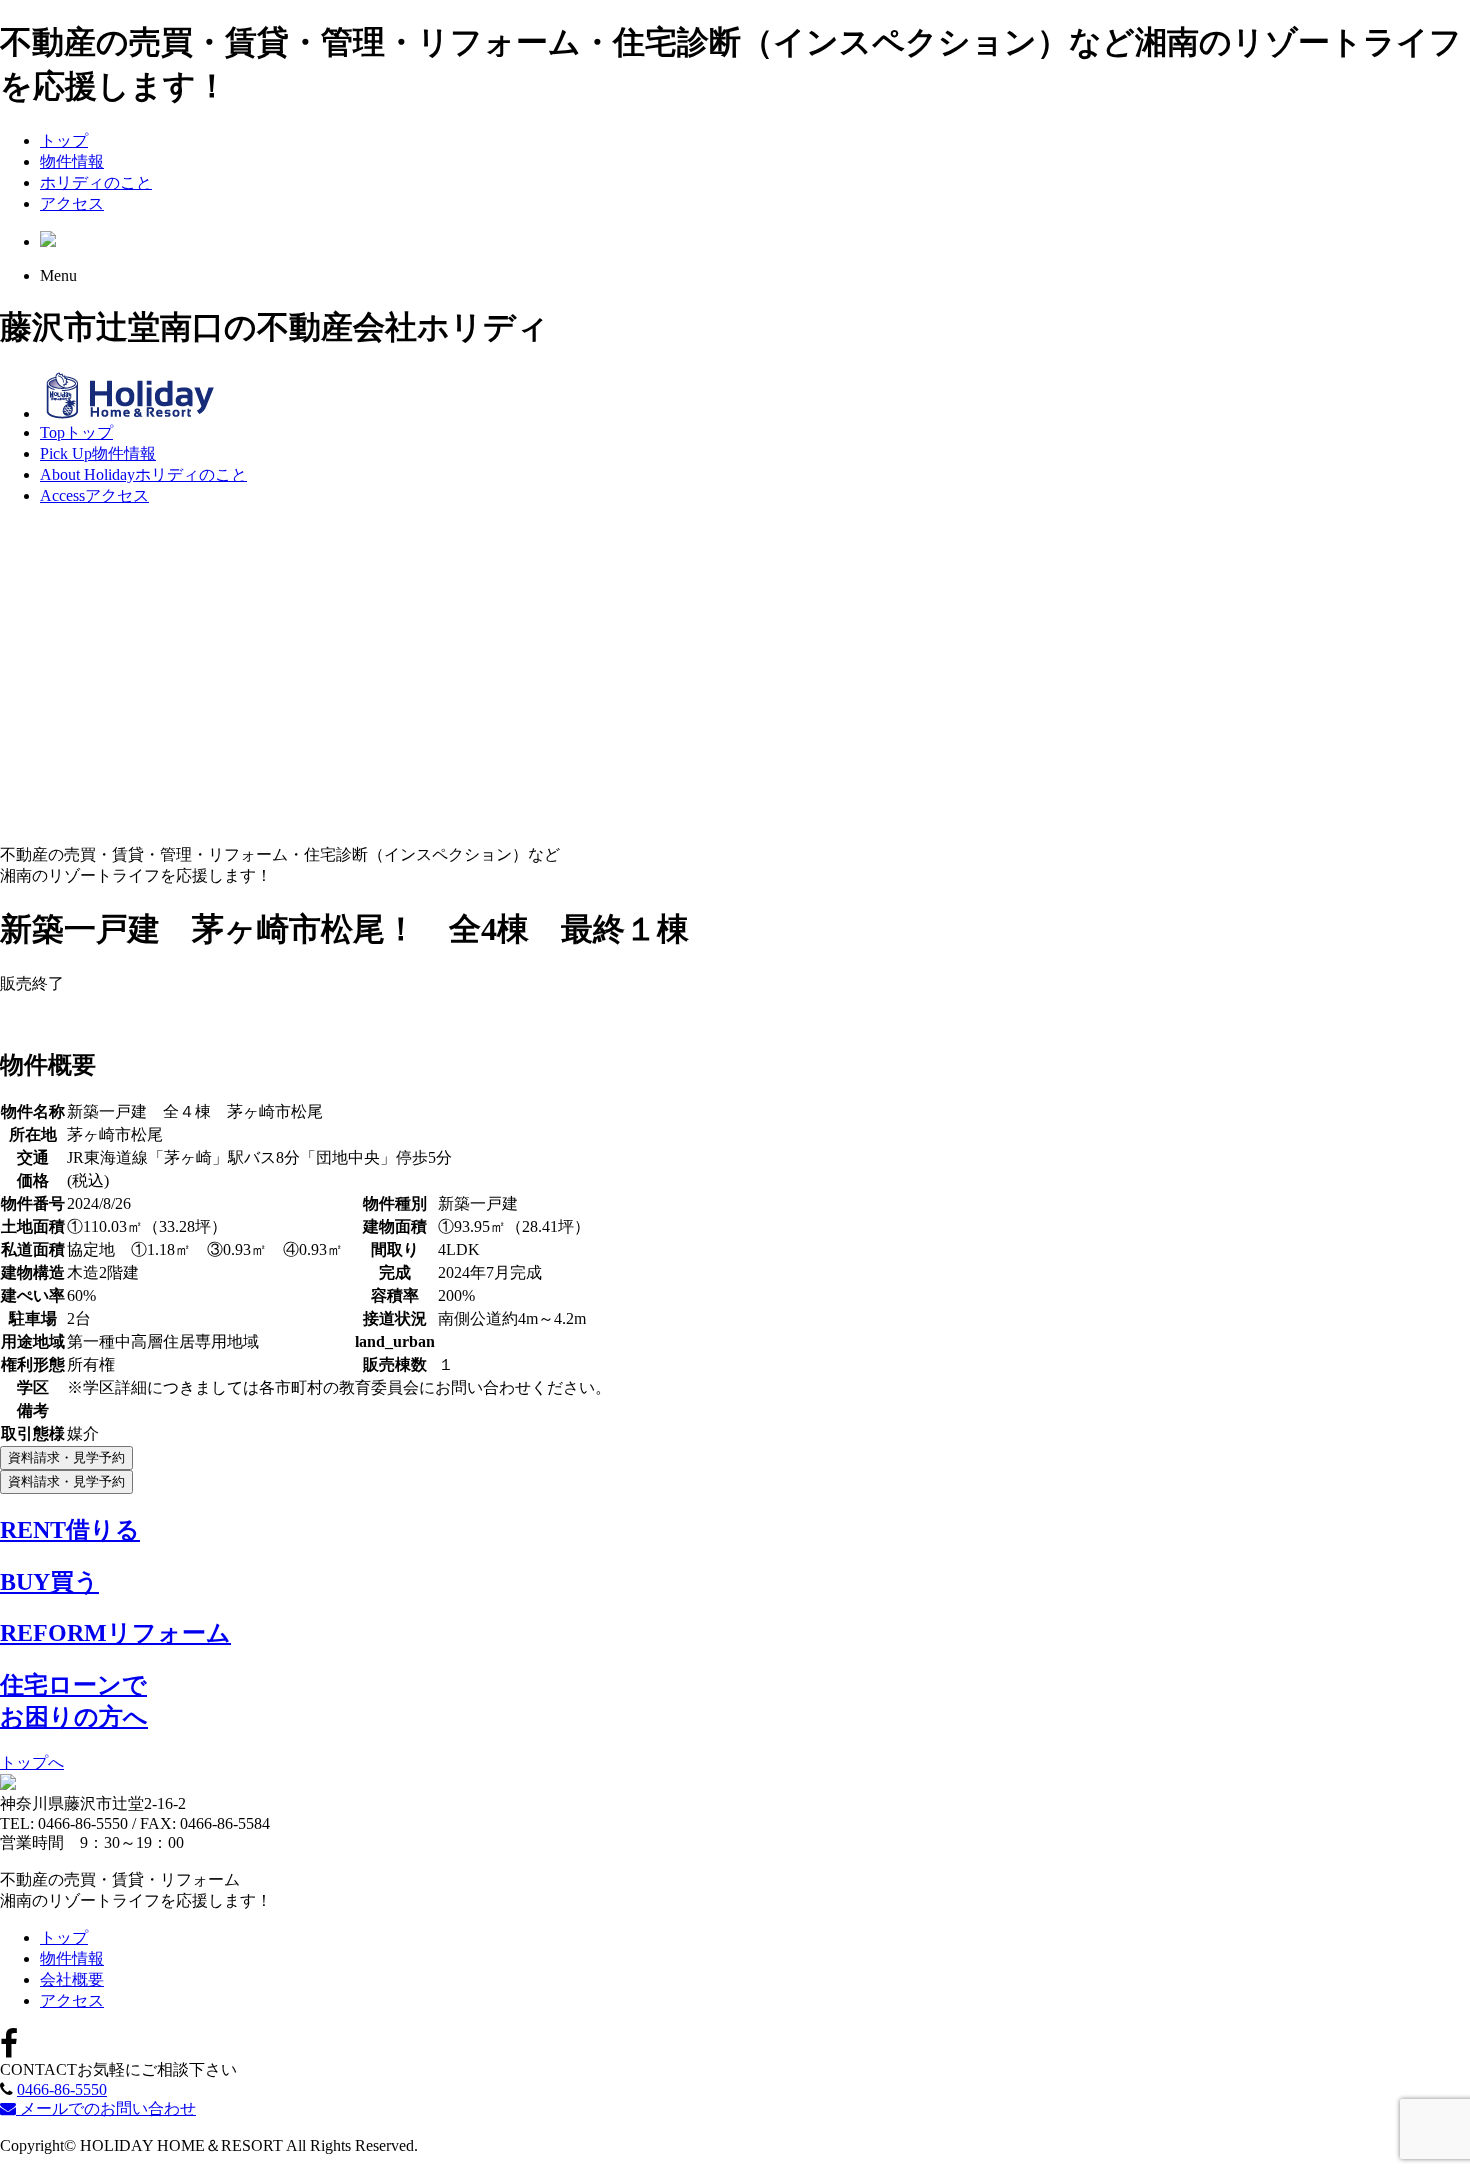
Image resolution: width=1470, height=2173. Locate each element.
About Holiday (143, 474)
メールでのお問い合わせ (106, 2108)
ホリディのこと (96, 182)
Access (94, 495)
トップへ (32, 1762)
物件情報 (72, 161)
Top (76, 432)
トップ (64, 140)
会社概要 (72, 1979)
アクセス (72, 203)
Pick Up (98, 453)
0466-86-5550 (62, 2089)
